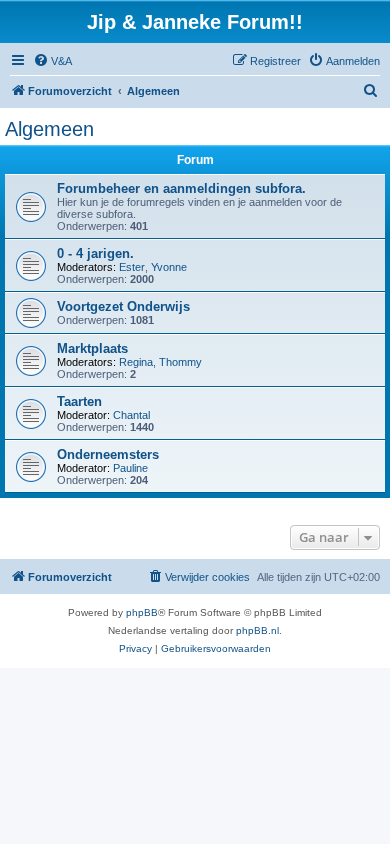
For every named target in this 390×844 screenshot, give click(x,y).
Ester (132, 267)
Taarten (79, 401)
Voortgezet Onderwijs (123, 306)
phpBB (142, 612)
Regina (136, 362)
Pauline (130, 468)
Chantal (131, 415)
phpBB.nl (257, 630)
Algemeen (49, 129)
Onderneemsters (108, 454)
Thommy (180, 362)
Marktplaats (92, 348)
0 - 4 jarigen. (95, 253)
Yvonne (169, 267)
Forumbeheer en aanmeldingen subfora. (181, 188)
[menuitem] (52, 61)
